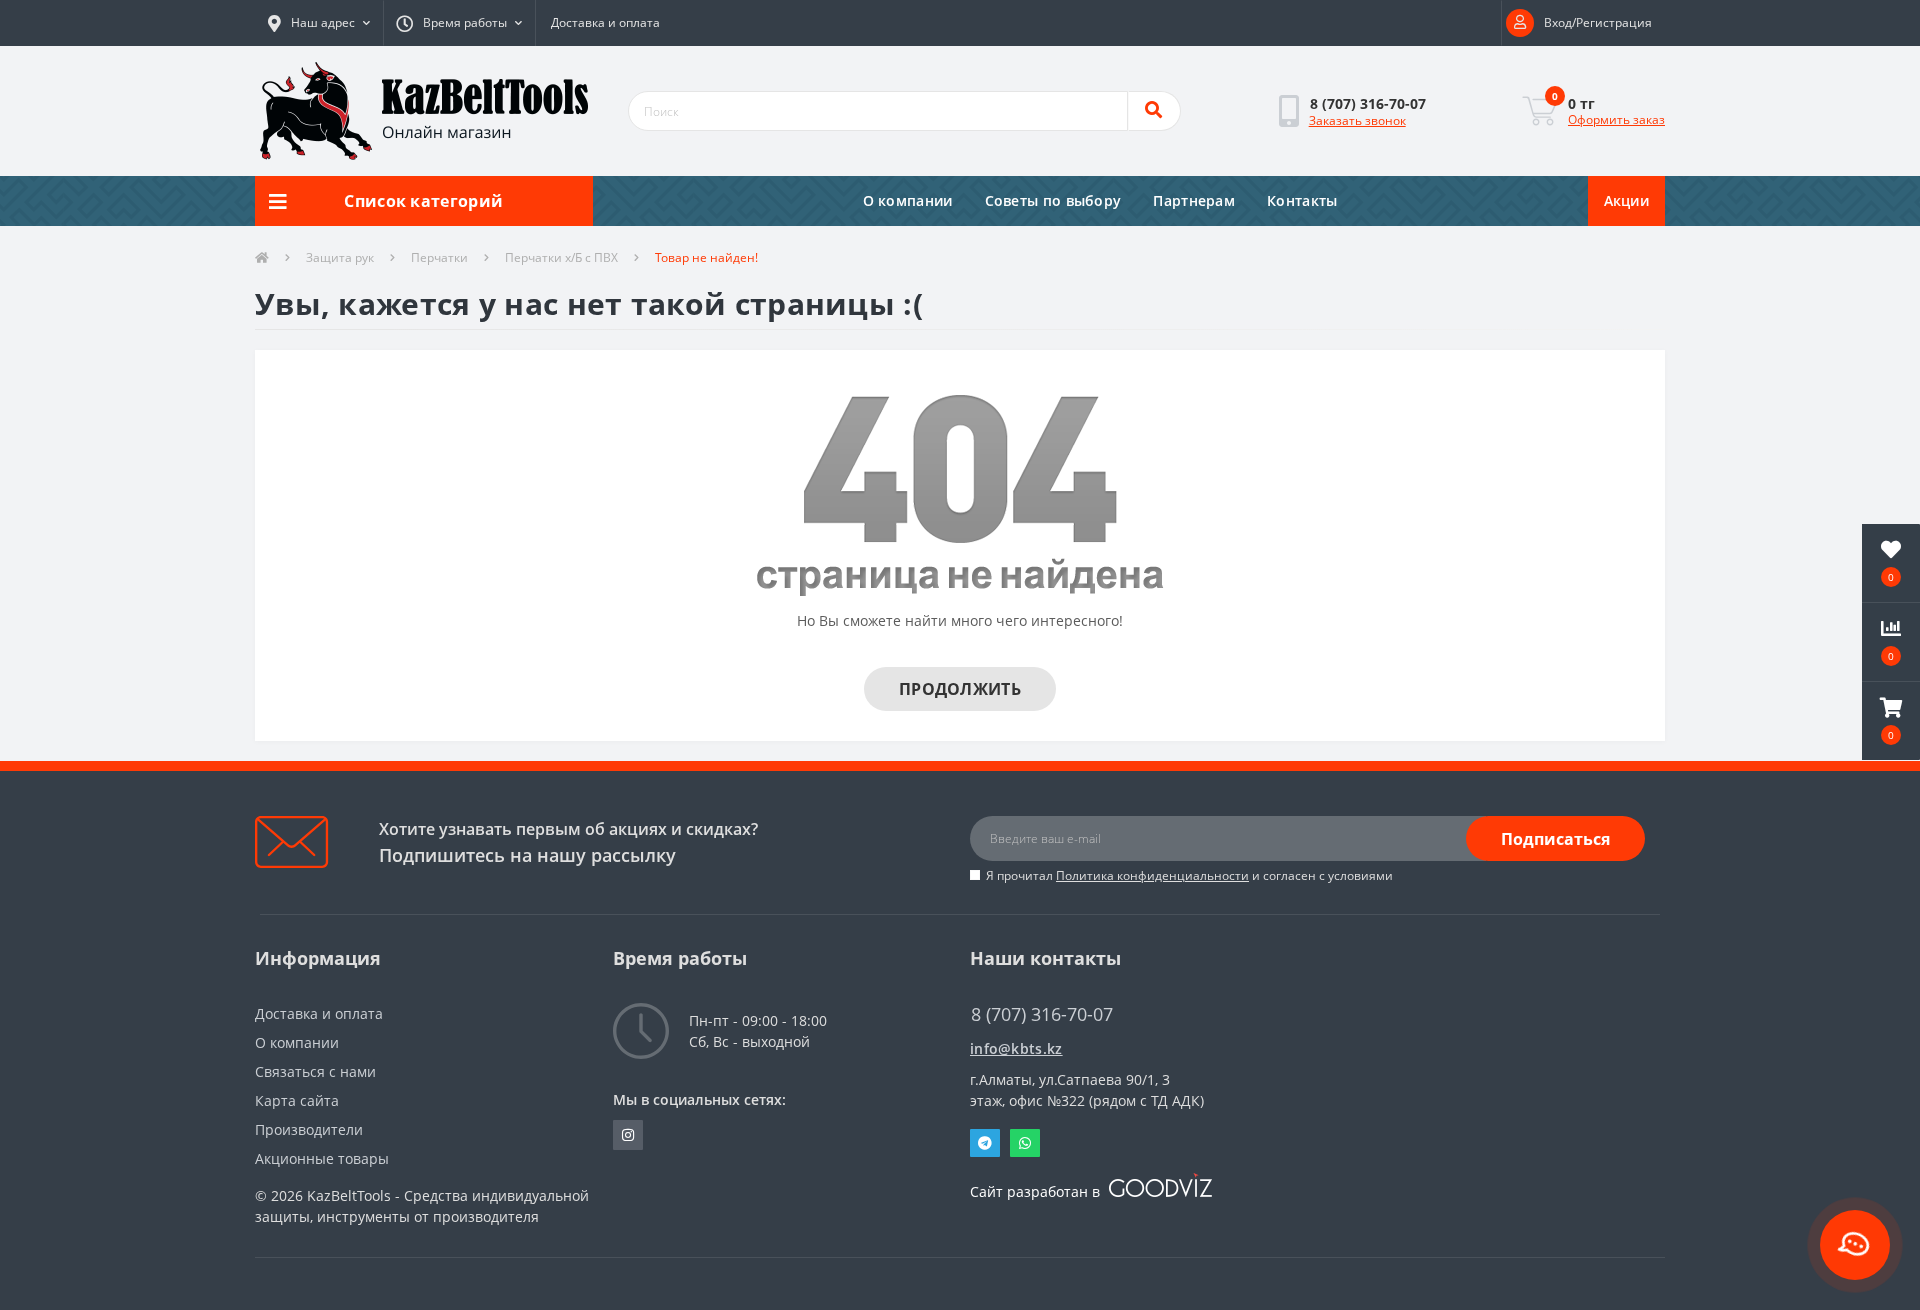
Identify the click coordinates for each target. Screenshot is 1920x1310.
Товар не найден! (706, 257)
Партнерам (1194, 200)
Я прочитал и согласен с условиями (1189, 875)
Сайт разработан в (1037, 1191)
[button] (319, 23)
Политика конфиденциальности (1152, 875)
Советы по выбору (1053, 200)
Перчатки (439, 257)
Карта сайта (297, 1100)
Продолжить (960, 689)
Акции (1627, 200)
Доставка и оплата (605, 22)
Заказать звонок (1357, 120)
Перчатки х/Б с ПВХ (561, 257)
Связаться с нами (315, 1071)
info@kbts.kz (1016, 1048)
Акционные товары (322, 1158)
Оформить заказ (1616, 119)
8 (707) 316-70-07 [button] (1042, 1014)
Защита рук (340, 257)
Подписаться (1555, 839)
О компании (908, 200)
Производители (309, 1129)
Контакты (1302, 200)
